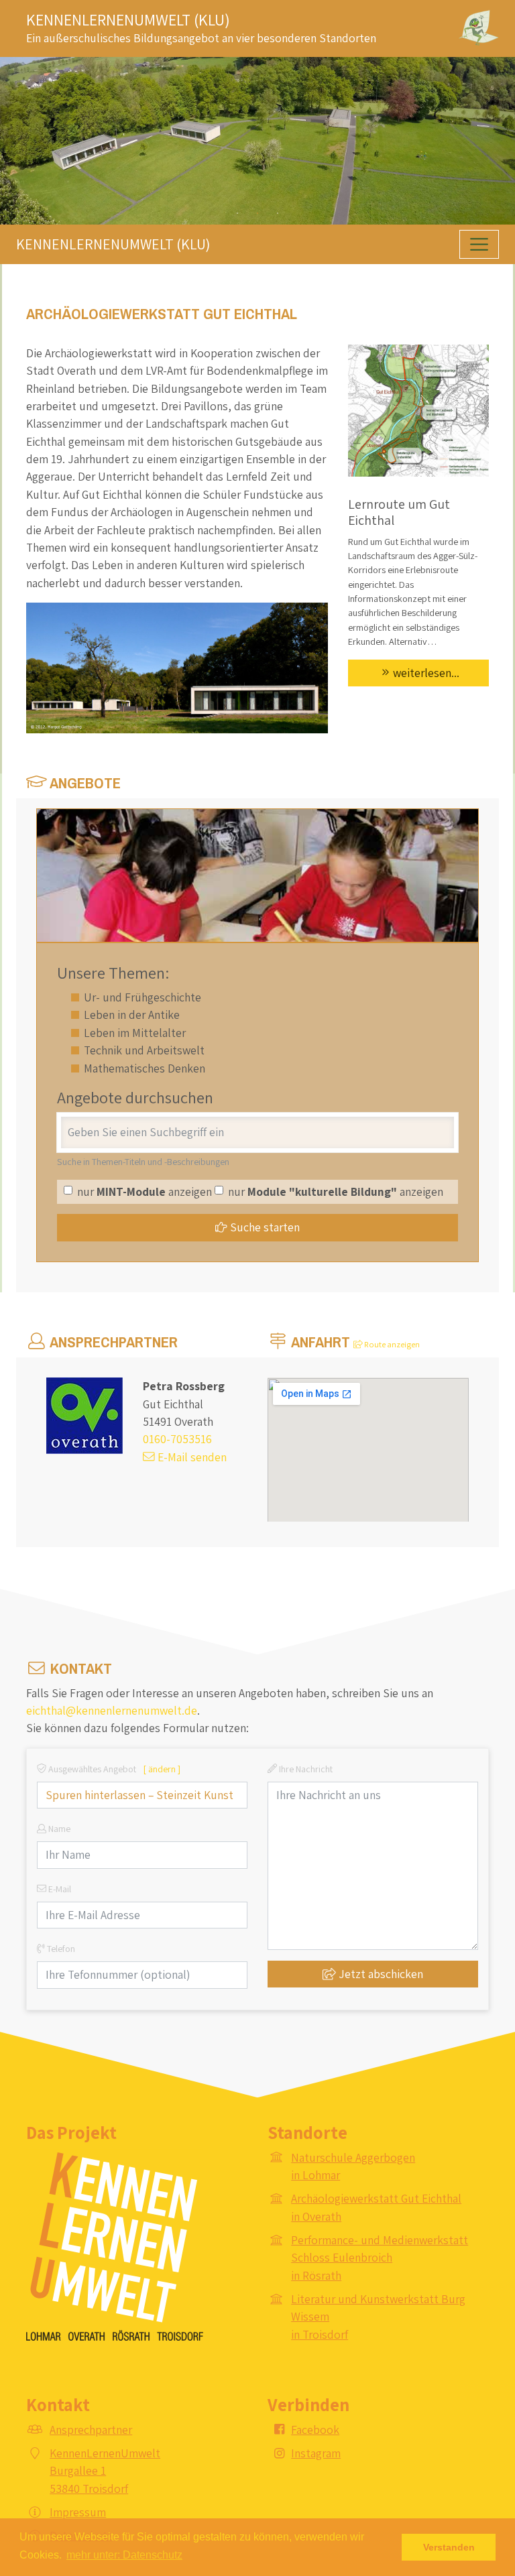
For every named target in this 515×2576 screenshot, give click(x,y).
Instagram (316, 2453)
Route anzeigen (391, 1344)
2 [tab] (257, 213)
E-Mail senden (191, 1457)
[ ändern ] (162, 1769)
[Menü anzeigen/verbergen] (479, 244)
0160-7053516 (177, 1439)
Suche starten (264, 1227)
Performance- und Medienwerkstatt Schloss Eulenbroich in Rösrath (380, 2258)
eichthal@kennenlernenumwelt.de (112, 1710)
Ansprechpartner (91, 2430)
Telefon (60, 1949)
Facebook (315, 2430)
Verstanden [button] (449, 2547)
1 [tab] (237, 213)
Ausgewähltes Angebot (113, 1769)
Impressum (78, 2512)
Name (58, 1829)
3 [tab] (278, 213)
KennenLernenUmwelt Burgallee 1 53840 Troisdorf (105, 2471)
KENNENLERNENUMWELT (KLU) (128, 19)
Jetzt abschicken (380, 1974)
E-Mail (59, 1889)
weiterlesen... (426, 673)
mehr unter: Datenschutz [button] (124, 2555)
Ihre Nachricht (305, 1769)
